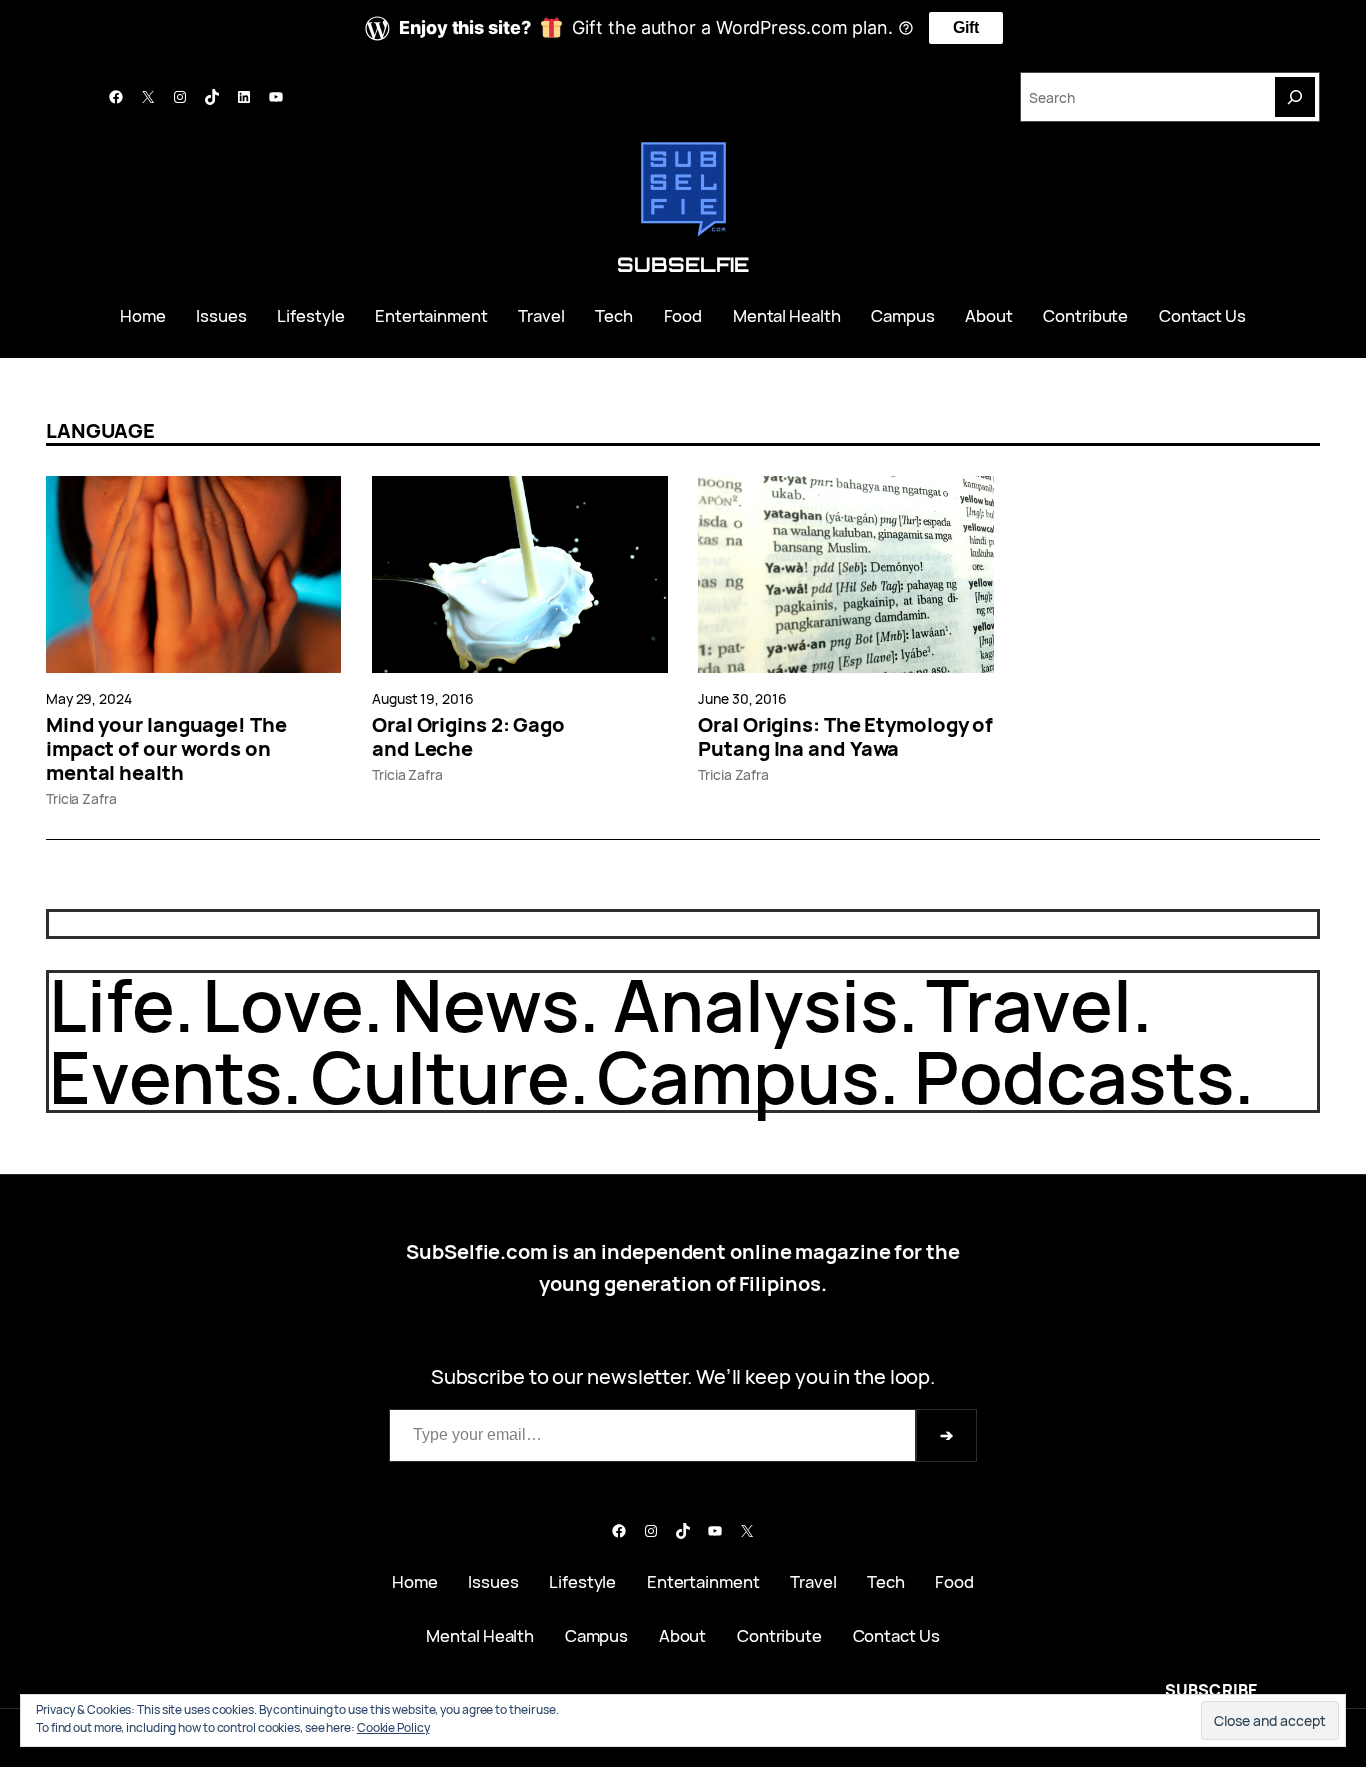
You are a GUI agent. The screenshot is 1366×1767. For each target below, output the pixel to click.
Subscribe (1211, 1690)
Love (282, 1004)
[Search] (1295, 97)
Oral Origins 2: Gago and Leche (468, 737)
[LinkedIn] (244, 97)
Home (143, 315)
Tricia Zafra (81, 798)
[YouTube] (276, 97)
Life (111, 1004)
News (485, 1004)
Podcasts (1074, 1076)
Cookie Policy (393, 1727)
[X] (148, 97)
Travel (1028, 1004)
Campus (737, 1076)
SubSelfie (682, 264)
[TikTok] (212, 97)
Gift (966, 27)
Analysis (755, 1004)
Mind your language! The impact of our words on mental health (166, 749)
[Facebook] (116, 97)
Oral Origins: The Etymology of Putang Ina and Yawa (845, 737)
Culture (439, 1076)
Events (165, 1076)
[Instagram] (180, 97)
